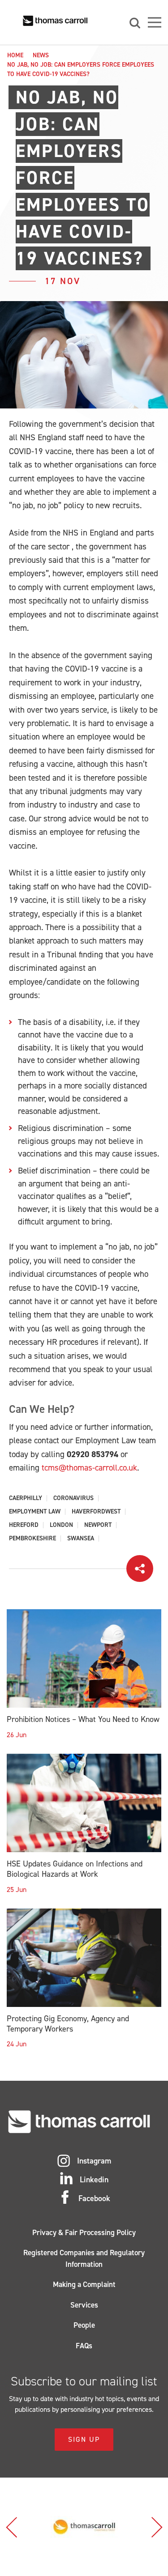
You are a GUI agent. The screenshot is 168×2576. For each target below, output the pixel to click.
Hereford (24, 1525)
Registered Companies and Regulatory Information (84, 2258)
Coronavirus (73, 1498)
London (61, 1525)
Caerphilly (26, 1498)
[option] (84, 2527)
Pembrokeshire (32, 1539)
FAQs (84, 2346)
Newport (98, 1525)
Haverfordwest (96, 1512)
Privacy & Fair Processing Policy (84, 2232)
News (41, 55)
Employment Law (35, 1512)
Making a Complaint (84, 2284)
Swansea (81, 1539)
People (84, 2325)
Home (15, 55)
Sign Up (84, 2439)
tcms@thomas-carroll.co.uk (89, 1468)
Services (84, 2305)
